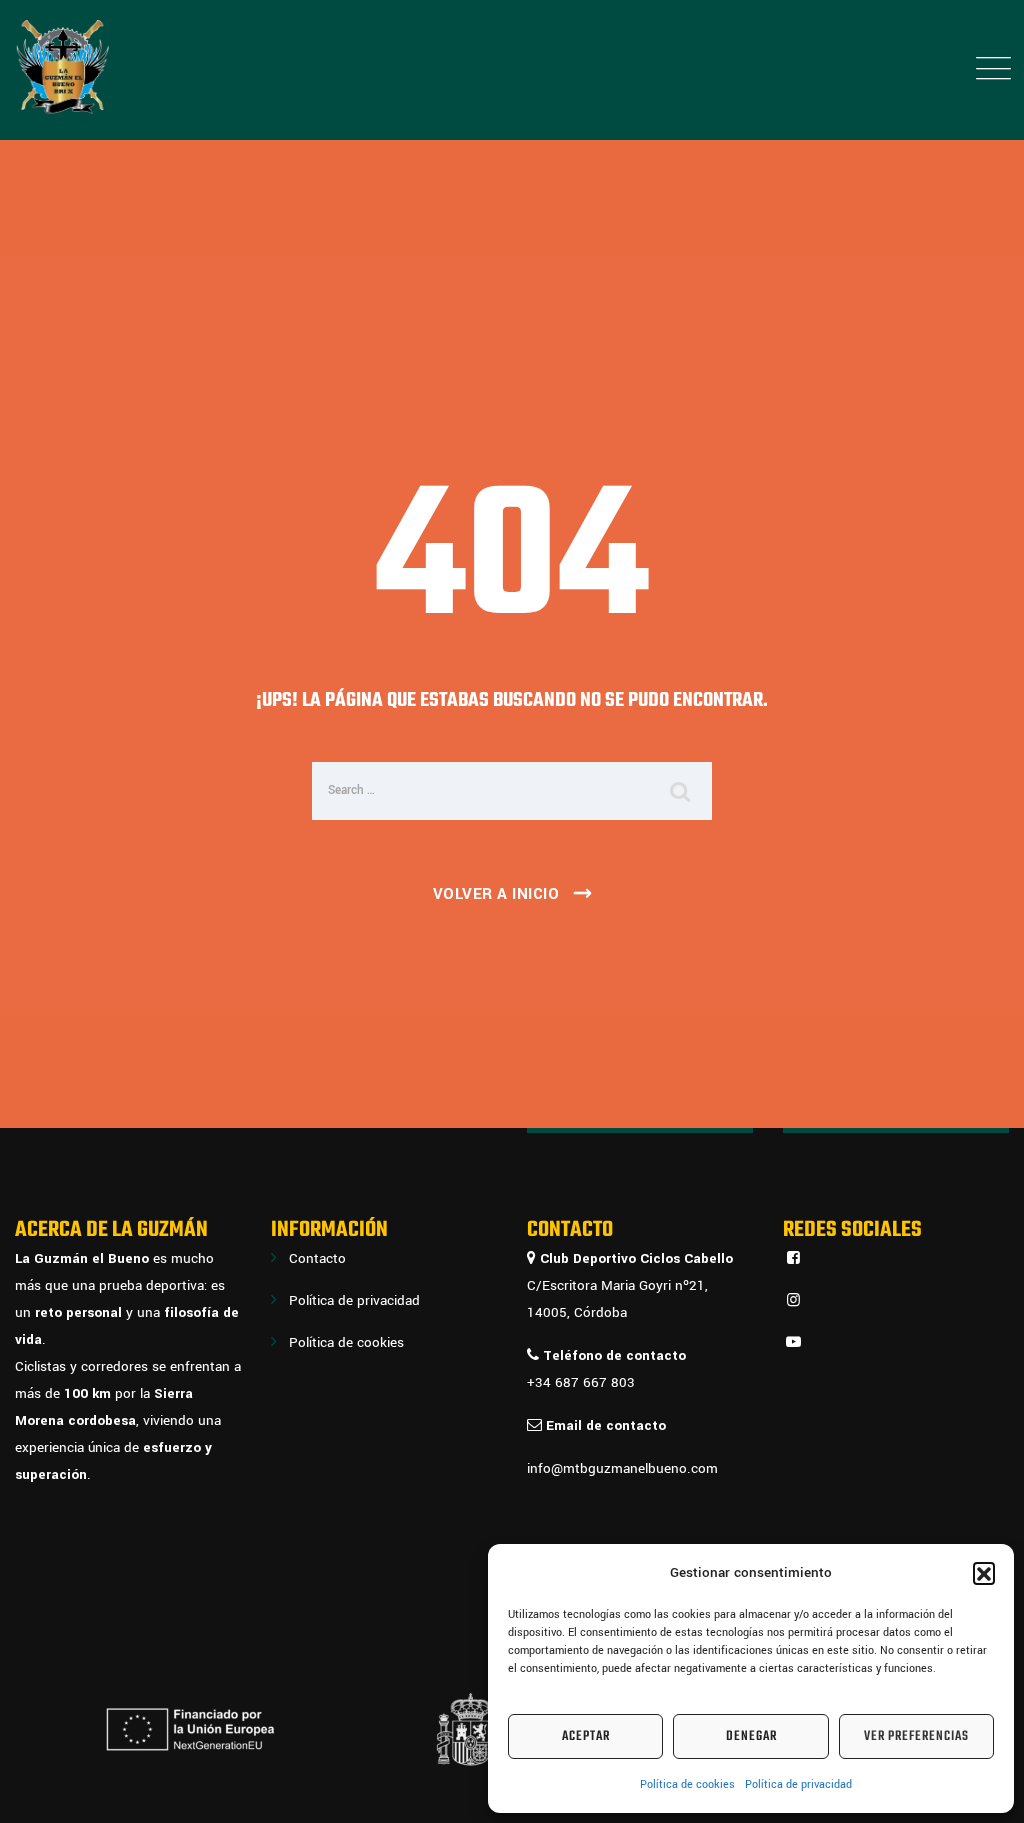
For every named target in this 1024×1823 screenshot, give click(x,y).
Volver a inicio (496, 894)
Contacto (317, 1258)
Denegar (751, 1736)
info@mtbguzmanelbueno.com (622, 1468)
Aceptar (586, 1736)
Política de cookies (687, 1784)
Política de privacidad (798, 1784)
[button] (984, 1573)
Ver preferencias (916, 1736)
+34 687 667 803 (581, 1382)
